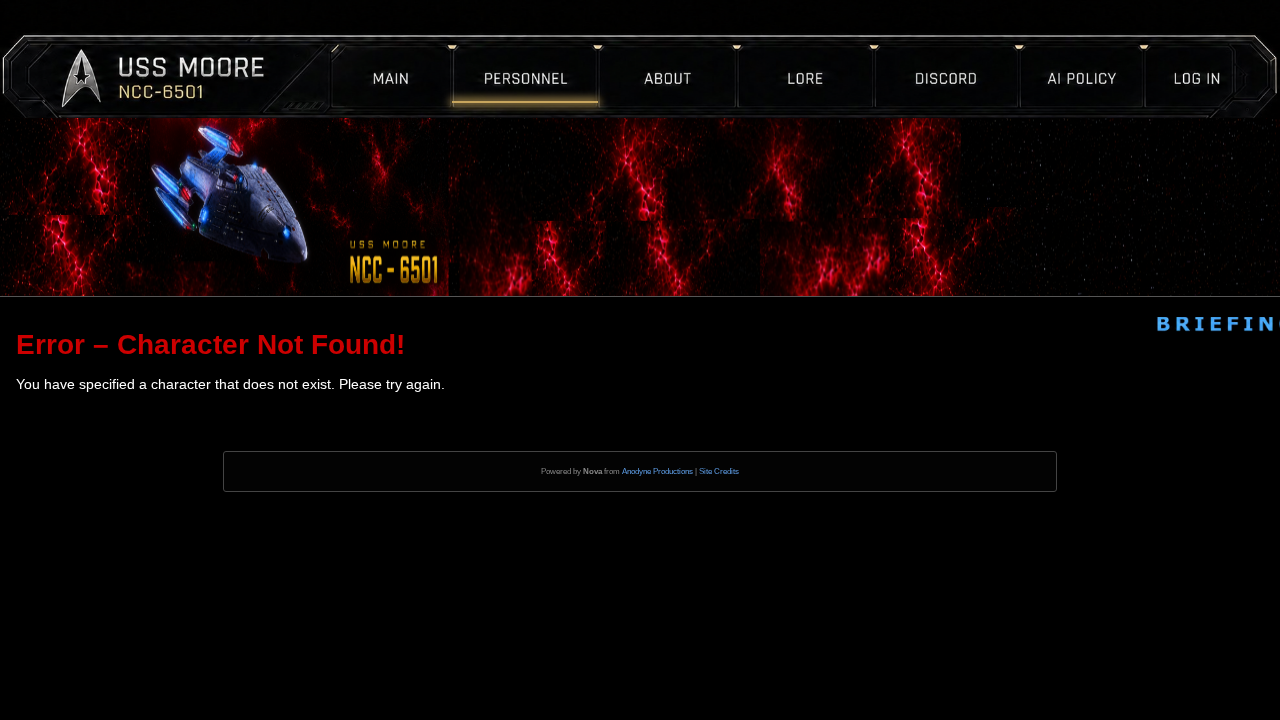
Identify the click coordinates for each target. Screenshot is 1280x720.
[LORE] (794, 45)
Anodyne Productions (657, 471)
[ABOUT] (686, 45)
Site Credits (719, 471)
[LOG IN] (1167, 45)
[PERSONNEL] (548, 45)
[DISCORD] (915, 45)
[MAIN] (410, 45)
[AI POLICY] (1051, 45)
